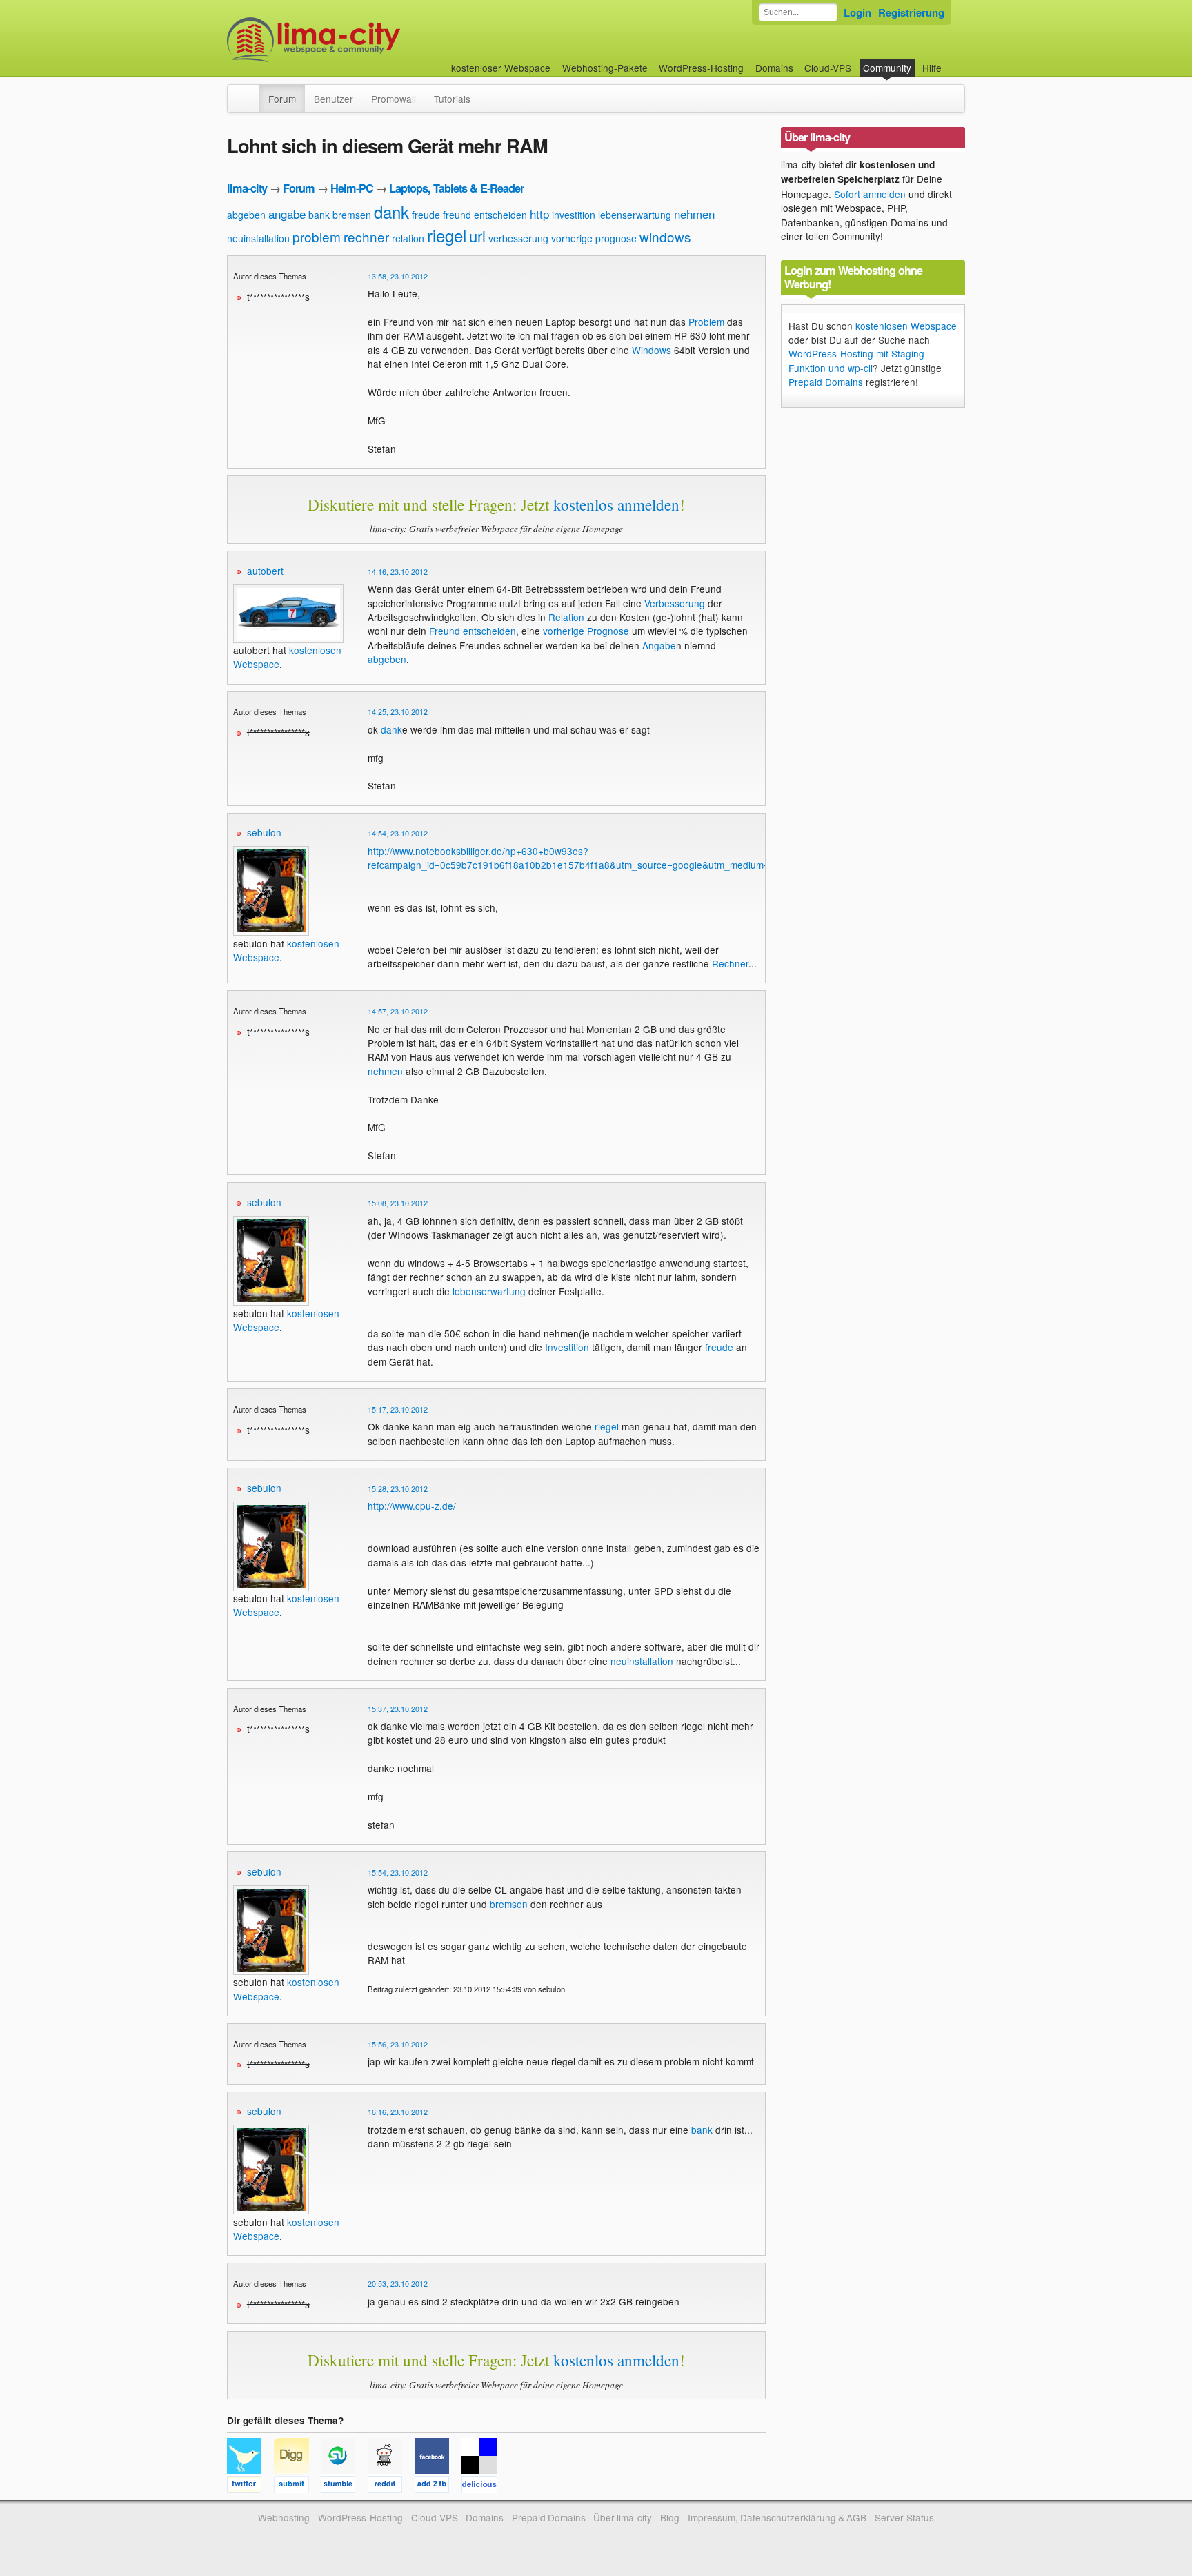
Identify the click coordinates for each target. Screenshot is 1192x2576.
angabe (287, 214)
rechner (366, 236)
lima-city (247, 188)
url (477, 236)
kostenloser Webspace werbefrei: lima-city (365, 40)
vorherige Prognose (586, 631)
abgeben (246, 215)
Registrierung (911, 12)
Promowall (394, 99)
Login (857, 12)
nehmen (694, 214)
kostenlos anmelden (616, 504)
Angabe (659, 645)
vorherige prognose (594, 238)
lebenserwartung (635, 215)
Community (887, 68)
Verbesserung (675, 603)
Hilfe (932, 68)
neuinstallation (258, 238)
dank (391, 212)
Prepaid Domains (826, 382)
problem (317, 236)
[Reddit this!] (391, 2486)
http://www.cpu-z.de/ (412, 1506)
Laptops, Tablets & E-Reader (456, 188)
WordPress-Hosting (701, 68)
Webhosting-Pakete (605, 68)
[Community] (250, 92)
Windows (652, 350)
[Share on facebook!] (438, 2486)
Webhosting (284, 2517)
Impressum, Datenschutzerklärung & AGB (777, 2517)
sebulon (264, 832)
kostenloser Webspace (501, 68)
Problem (706, 322)
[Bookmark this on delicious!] (484, 2486)
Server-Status (904, 2517)
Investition (567, 1347)
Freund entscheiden (473, 631)
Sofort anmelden (870, 194)
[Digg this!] (297, 2486)
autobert (265, 571)
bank (319, 215)
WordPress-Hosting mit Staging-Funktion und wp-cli (858, 360)
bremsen (352, 215)
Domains (774, 68)
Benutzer (334, 99)
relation (408, 238)
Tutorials (452, 99)
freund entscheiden (485, 215)
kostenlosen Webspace (906, 326)
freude (426, 215)
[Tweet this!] (250, 2486)
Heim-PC (352, 188)
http (539, 214)
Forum (282, 99)
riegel (447, 235)
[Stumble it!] (344, 2486)
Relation (566, 617)
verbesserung (518, 238)
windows (665, 236)
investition (574, 215)
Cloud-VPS (828, 68)
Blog (670, 2517)
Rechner (730, 963)
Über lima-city (623, 2517)
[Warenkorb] (953, 61)
